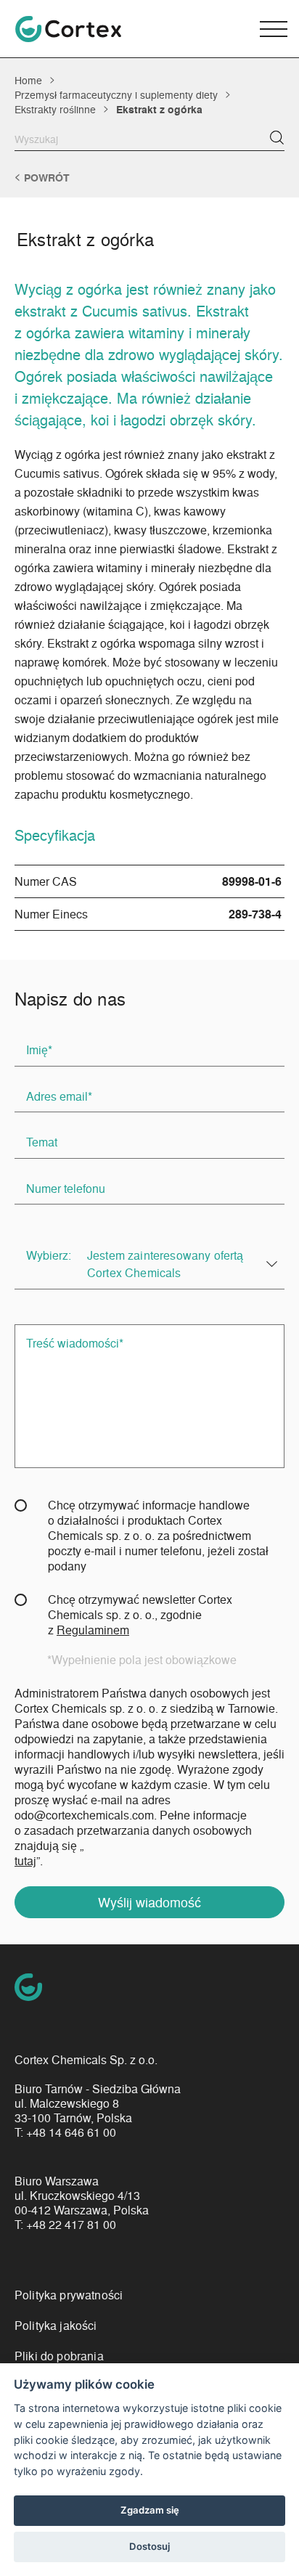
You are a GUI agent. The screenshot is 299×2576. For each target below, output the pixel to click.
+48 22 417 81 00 (71, 2225)
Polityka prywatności (69, 2295)
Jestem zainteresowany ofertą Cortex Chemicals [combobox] (165, 1264)
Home (28, 80)
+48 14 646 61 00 (71, 2132)
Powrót (47, 178)
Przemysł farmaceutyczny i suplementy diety (116, 94)
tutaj (25, 1860)
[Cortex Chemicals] (68, 29)
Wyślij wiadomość (149, 1902)
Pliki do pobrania (59, 2356)
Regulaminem (93, 1630)
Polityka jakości (56, 2325)
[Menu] (274, 29)
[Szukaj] (277, 138)
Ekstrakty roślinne (55, 109)
